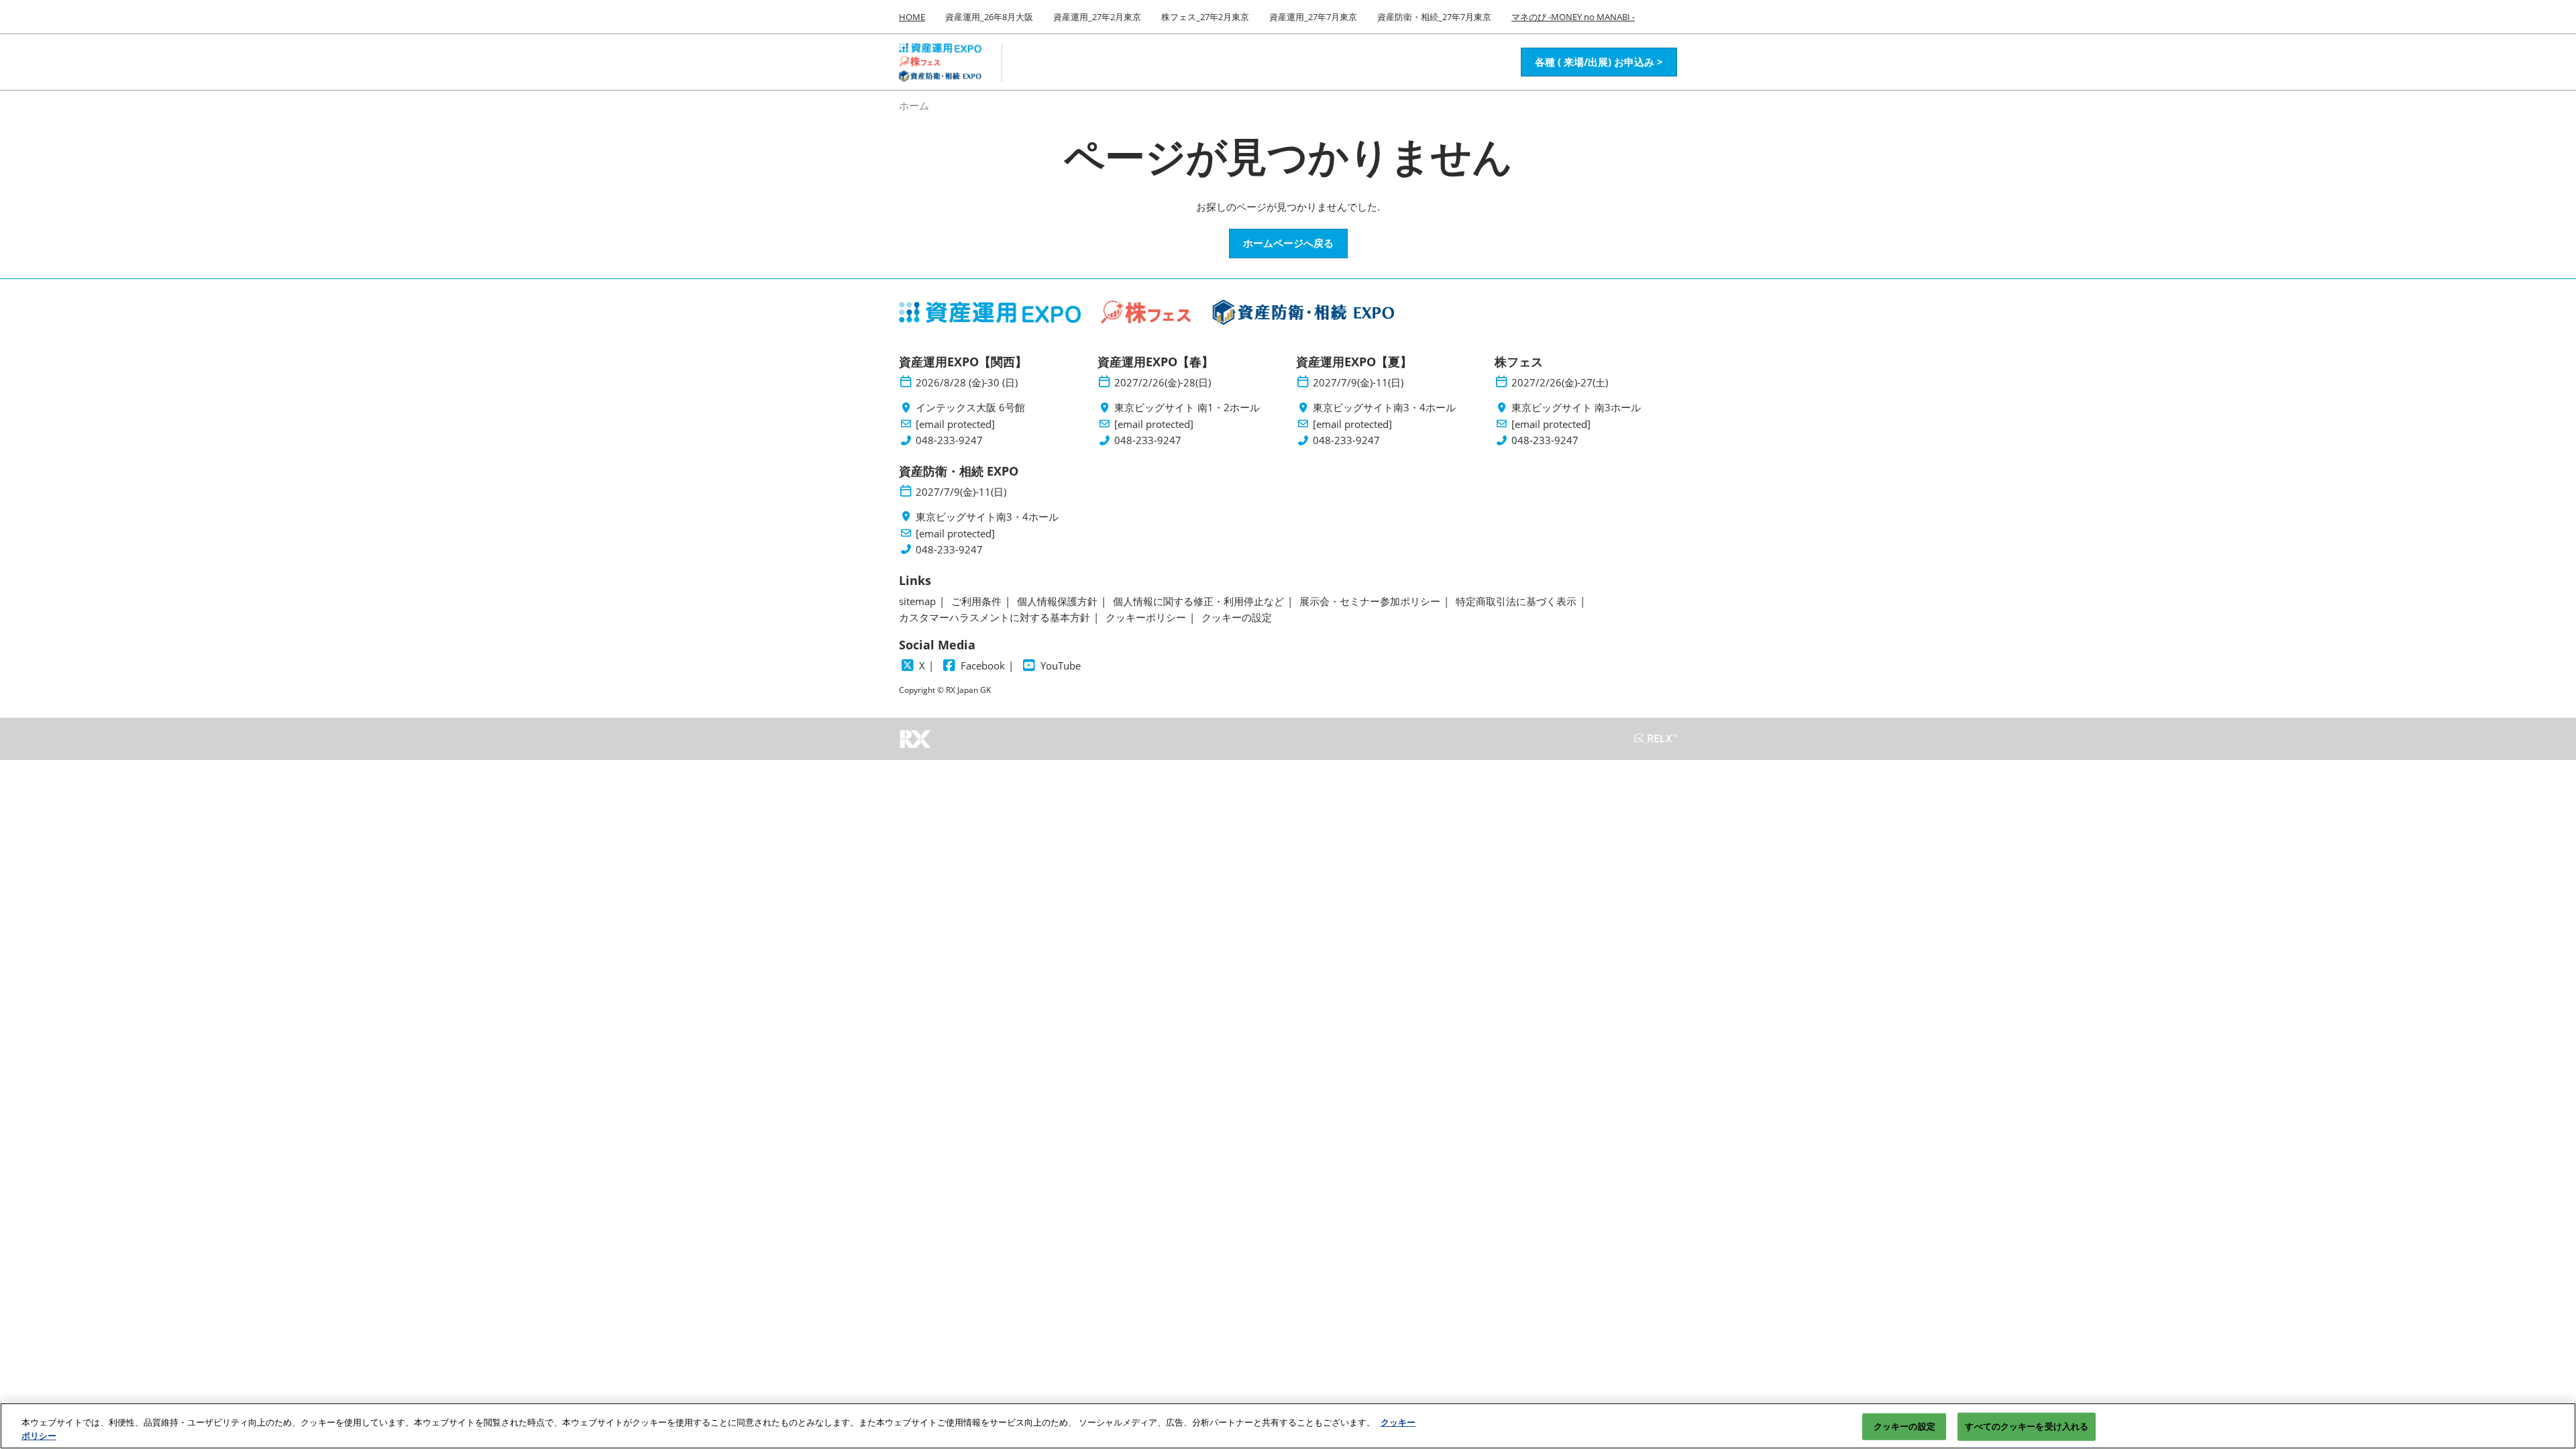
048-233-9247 (949, 440)
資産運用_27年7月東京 (1313, 17)
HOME (912, 17)
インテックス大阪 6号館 (970, 408)
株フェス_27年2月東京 (1205, 17)
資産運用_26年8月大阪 (989, 17)
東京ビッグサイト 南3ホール (1576, 408)
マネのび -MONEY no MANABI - (1573, 17)
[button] (1599, 62)
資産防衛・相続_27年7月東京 (1434, 17)
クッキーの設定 (1904, 1426)
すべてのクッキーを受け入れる (2027, 1426)
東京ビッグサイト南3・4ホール (1384, 408)
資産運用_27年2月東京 (1097, 17)
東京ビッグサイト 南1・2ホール (1187, 408)
